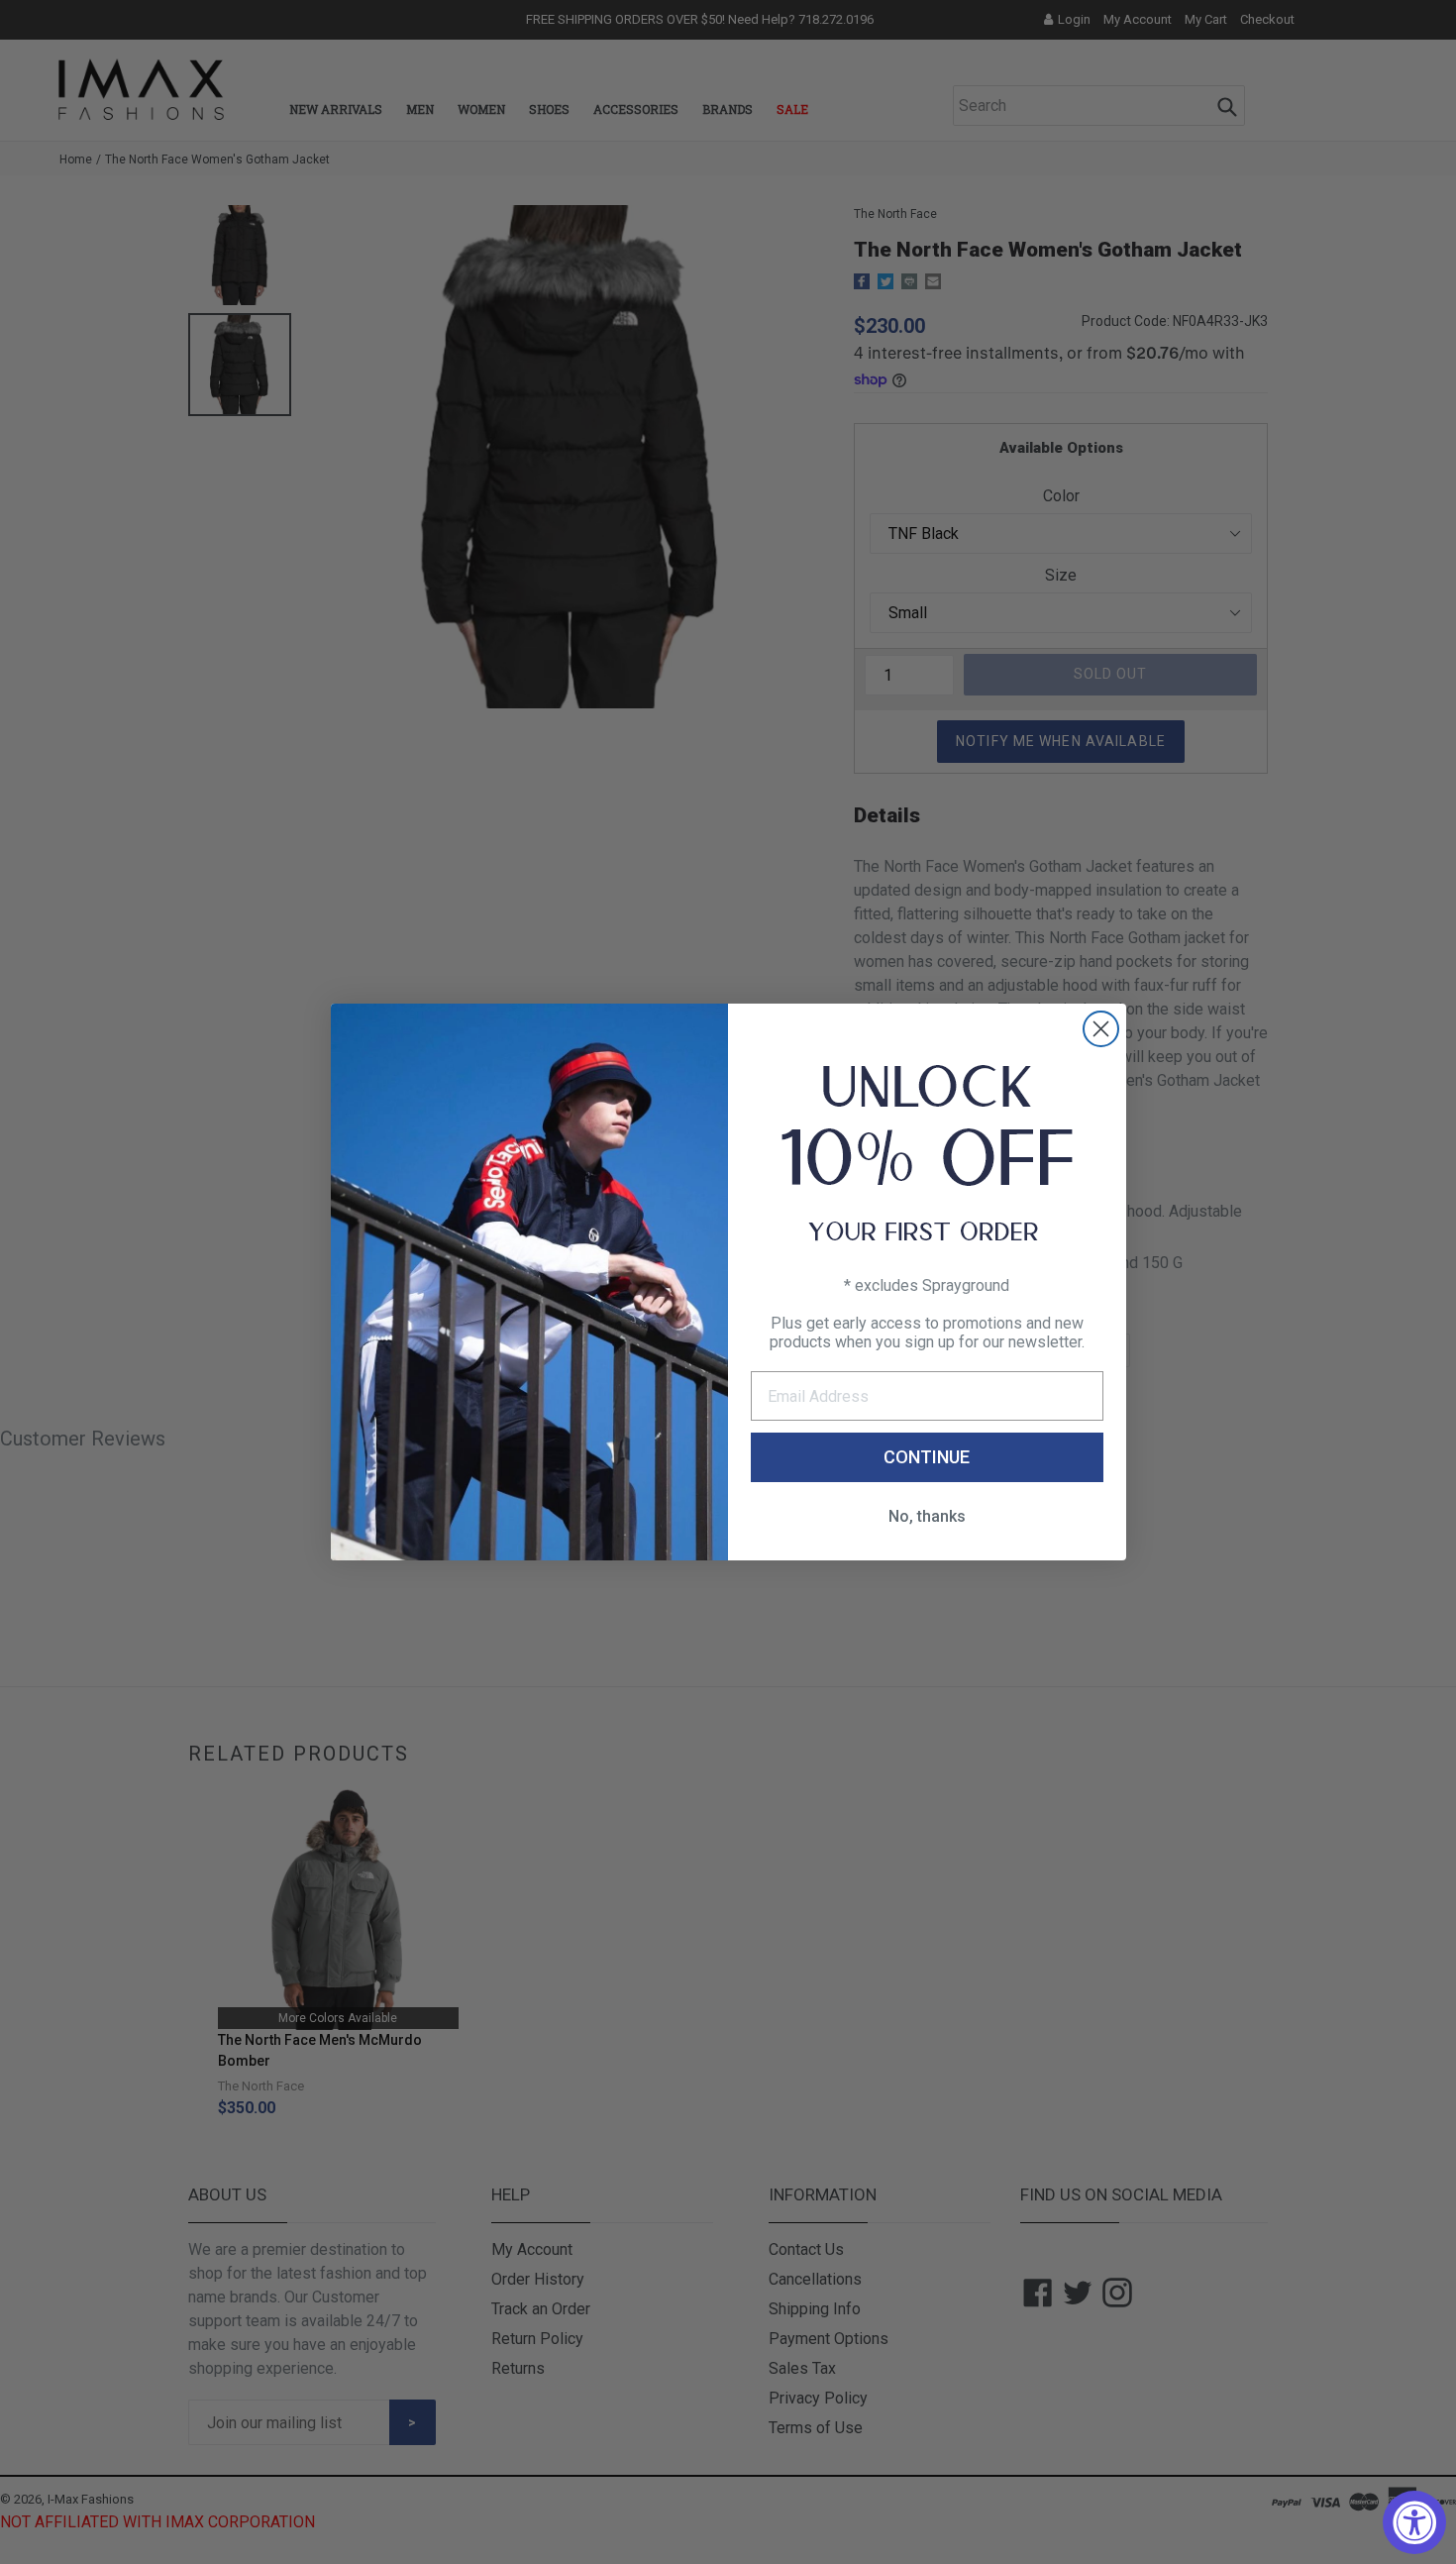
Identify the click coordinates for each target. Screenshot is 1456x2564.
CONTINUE (927, 1457)
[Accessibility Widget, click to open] (1414, 2522)
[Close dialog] (1101, 1029)
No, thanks (927, 1516)
